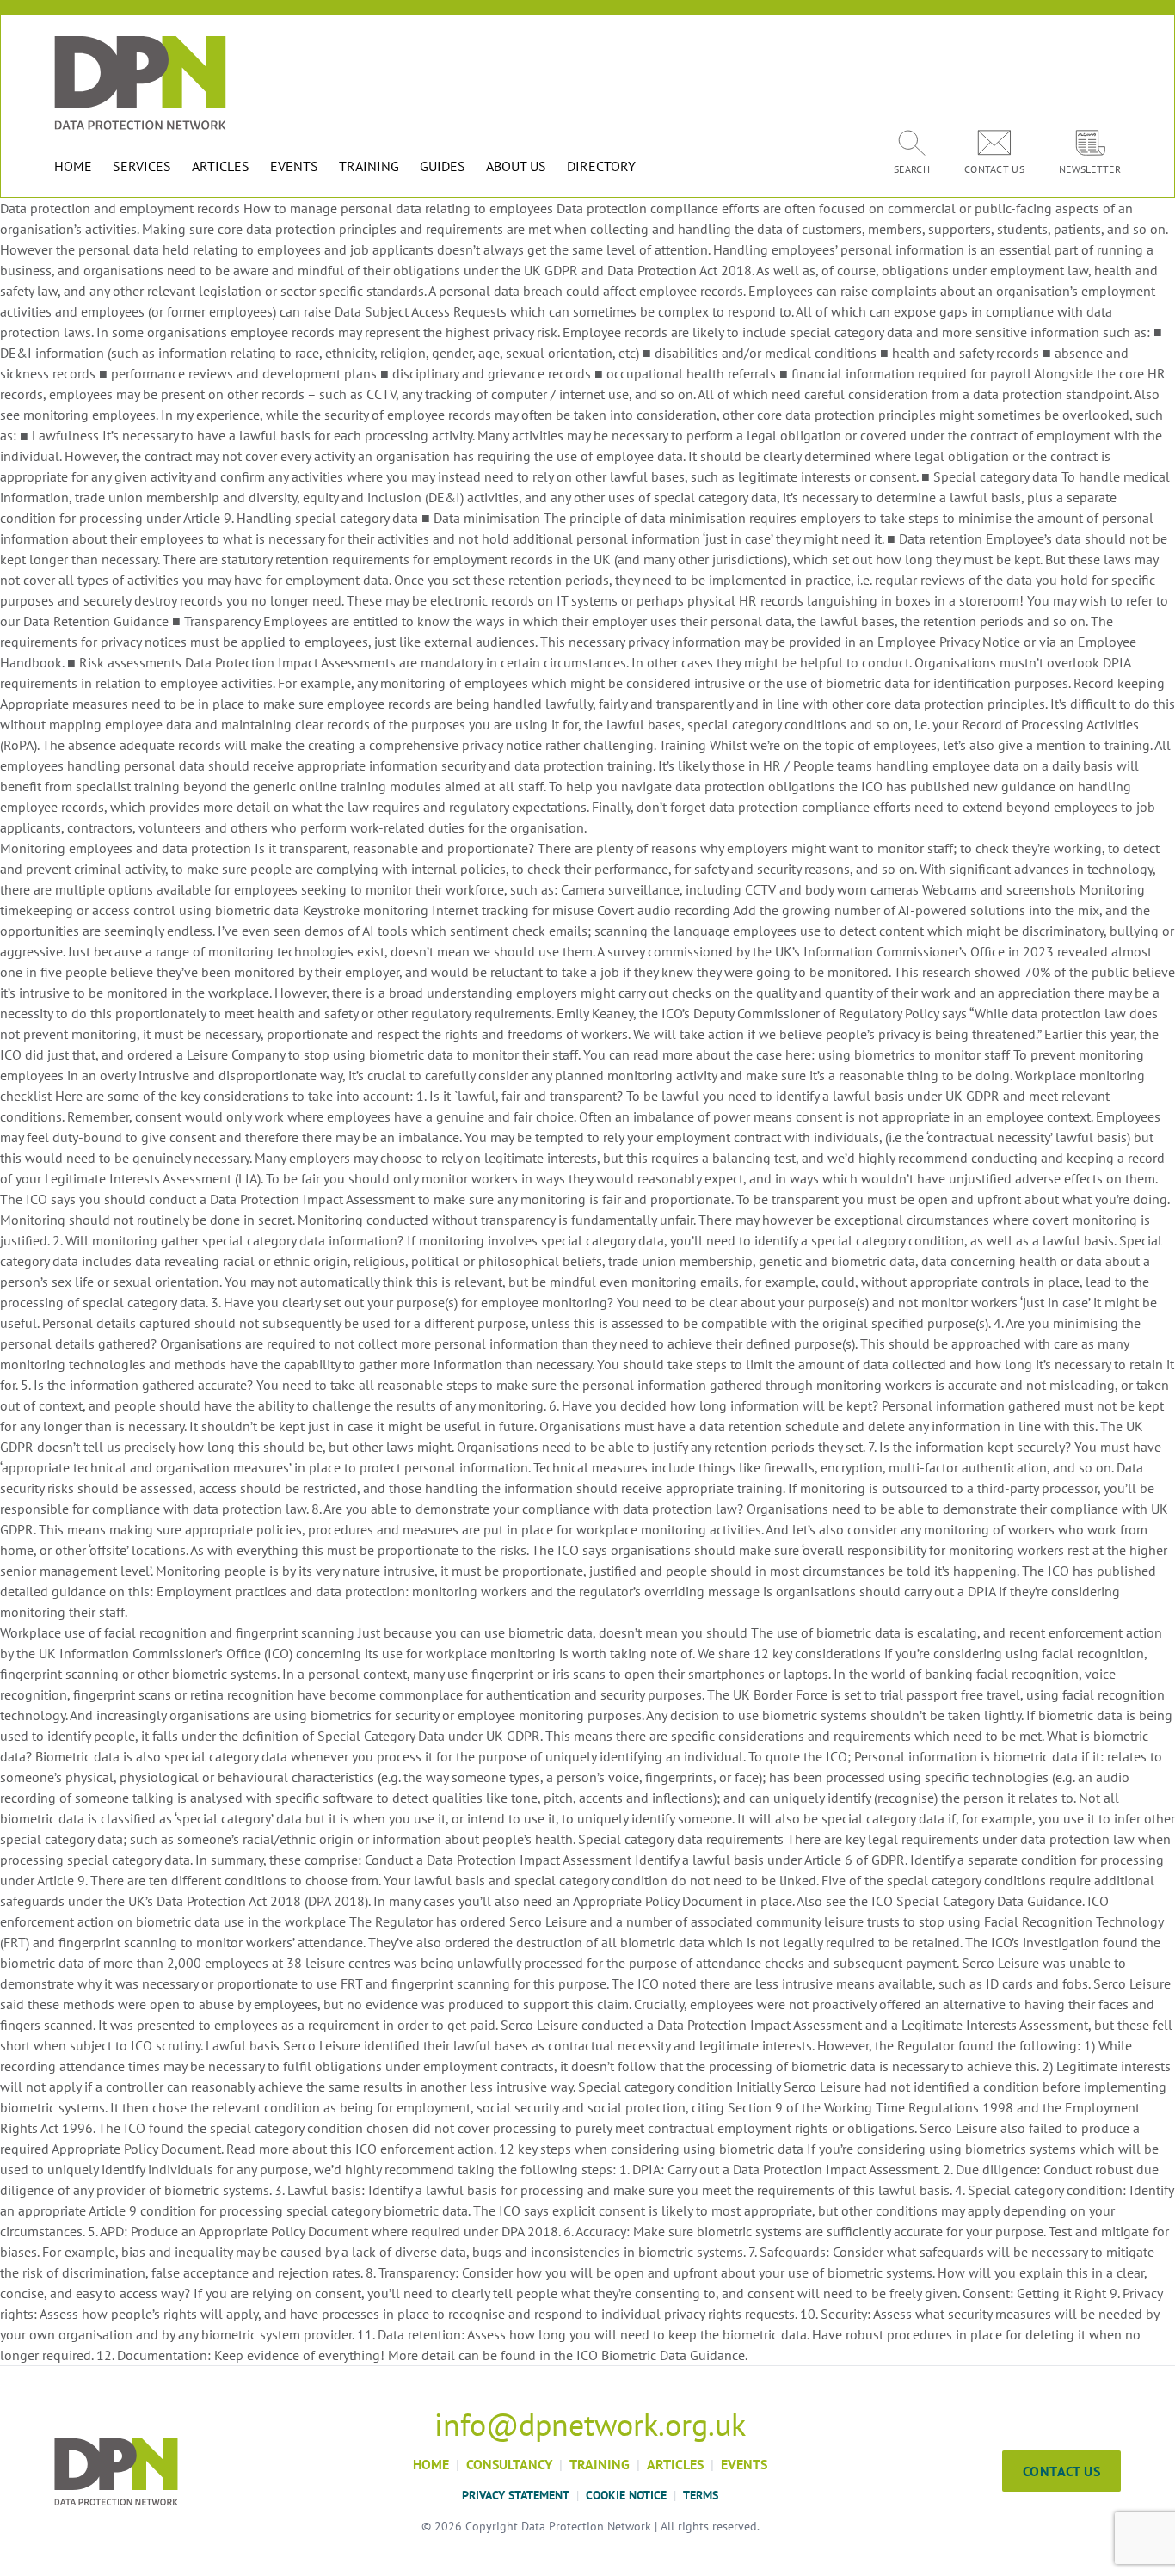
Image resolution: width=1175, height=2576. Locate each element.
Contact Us (1061, 2471)
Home (431, 2464)
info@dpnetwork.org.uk (590, 2425)
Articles (675, 2464)
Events (744, 2464)
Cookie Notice (626, 2495)
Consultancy (509, 2464)
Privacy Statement (516, 2495)
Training (600, 2464)
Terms (701, 2495)
